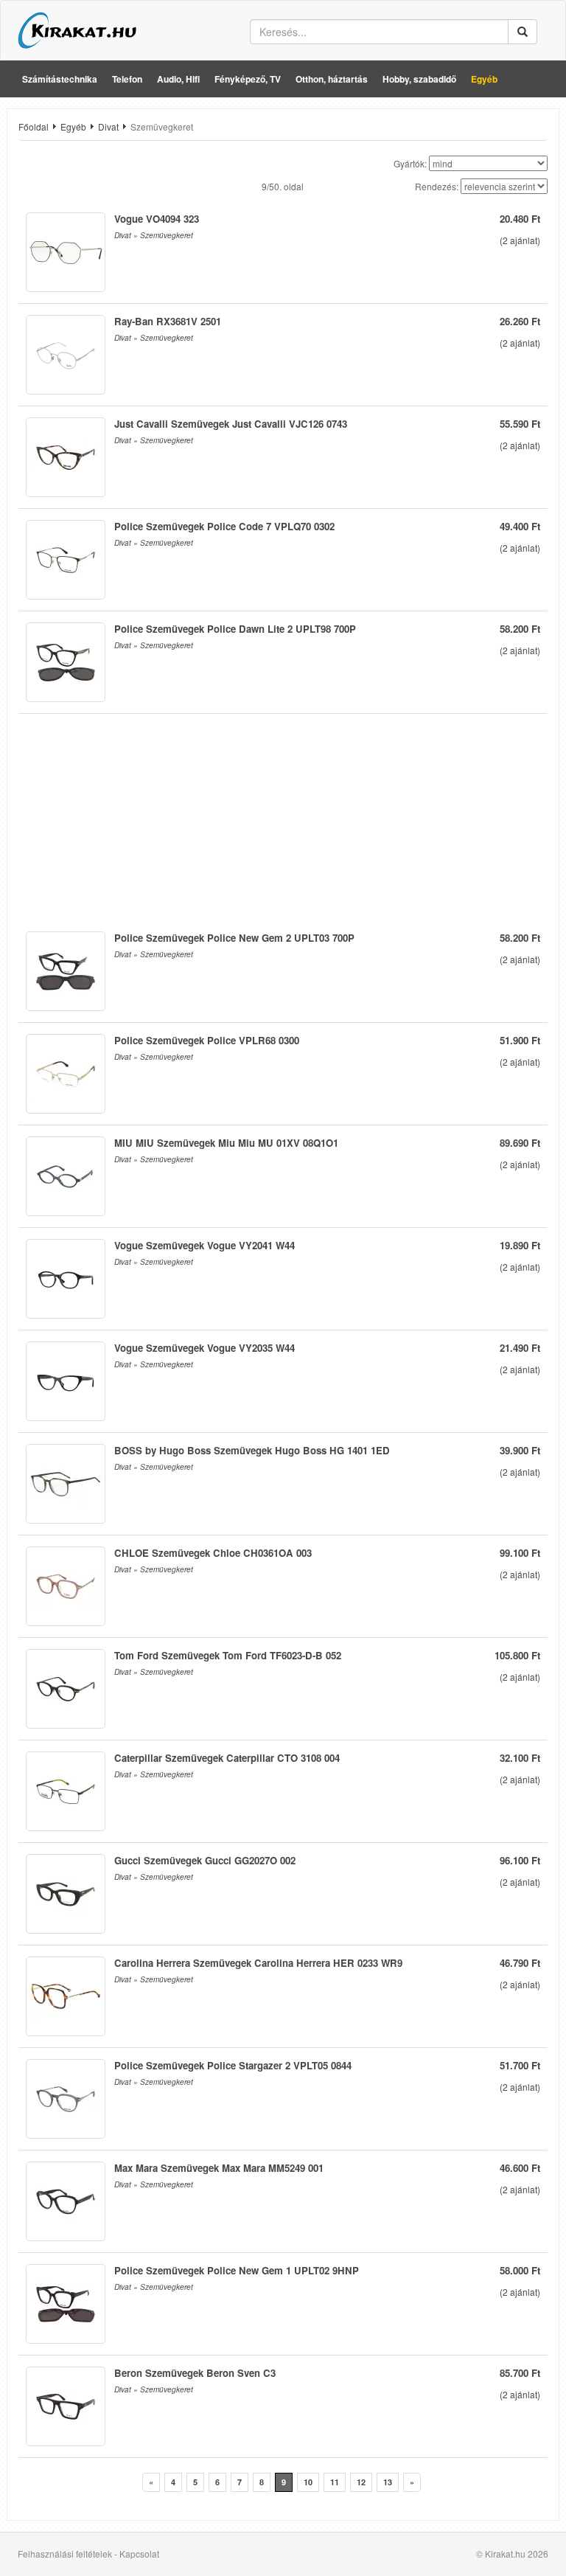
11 (335, 2482)
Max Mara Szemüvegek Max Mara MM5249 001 (219, 2168)
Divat (108, 126)
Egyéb (484, 79)
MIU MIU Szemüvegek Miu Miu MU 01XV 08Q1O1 (226, 1143)
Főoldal (34, 126)
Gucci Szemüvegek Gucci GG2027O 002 (205, 1860)
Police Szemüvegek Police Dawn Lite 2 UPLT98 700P (235, 629)
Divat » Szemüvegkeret (154, 235)
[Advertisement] (283, 817)
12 (361, 2482)
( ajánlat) (520, 240)
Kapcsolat (139, 2554)
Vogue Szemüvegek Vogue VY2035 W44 (205, 1348)
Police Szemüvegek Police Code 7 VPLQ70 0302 (224, 526)
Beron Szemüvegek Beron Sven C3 (195, 2373)
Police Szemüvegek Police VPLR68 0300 (207, 1040)
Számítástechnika (60, 79)
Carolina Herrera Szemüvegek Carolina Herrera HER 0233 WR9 (258, 1963)
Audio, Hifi (178, 79)
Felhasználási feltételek (65, 2554)
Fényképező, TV (248, 79)
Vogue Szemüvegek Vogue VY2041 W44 (205, 1245)
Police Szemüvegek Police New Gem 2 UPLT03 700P (234, 938)
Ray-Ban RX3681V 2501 (168, 321)
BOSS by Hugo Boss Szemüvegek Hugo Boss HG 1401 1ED (252, 1450)
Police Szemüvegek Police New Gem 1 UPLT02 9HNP (237, 2270)
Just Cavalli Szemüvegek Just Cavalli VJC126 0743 (231, 424)
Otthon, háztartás (332, 79)
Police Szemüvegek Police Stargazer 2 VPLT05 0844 (233, 2065)
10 (308, 2482)
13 (388, 2482)
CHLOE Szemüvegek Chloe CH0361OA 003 (213, 1553)
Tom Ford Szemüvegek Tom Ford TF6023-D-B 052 (228, 1655)
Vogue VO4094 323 (157, 219)
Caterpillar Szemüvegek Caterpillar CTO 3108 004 (227, 1758)
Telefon (127, 79)
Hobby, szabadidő (419, 79)
